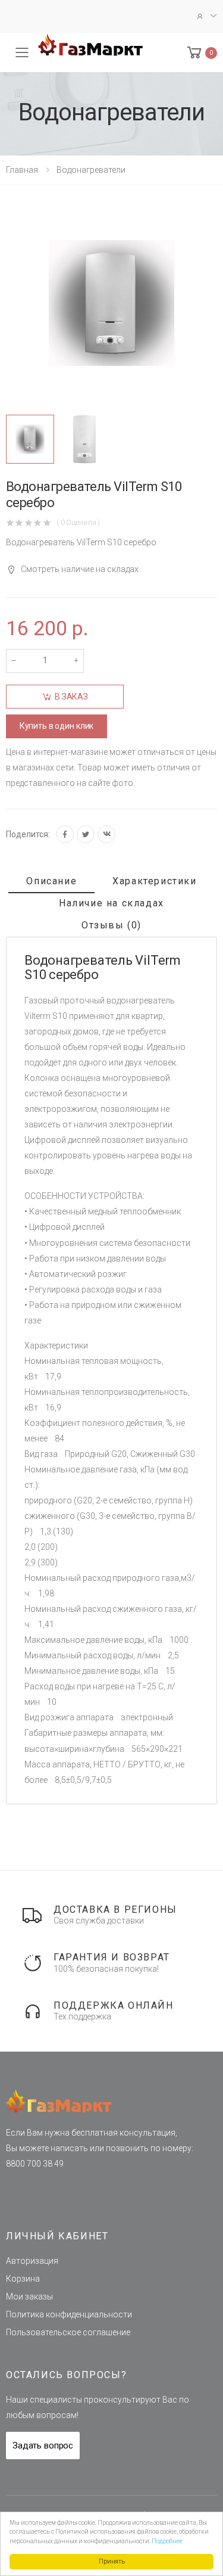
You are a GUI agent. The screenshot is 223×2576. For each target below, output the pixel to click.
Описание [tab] (51, 881)
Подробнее (167, 2541)
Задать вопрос (43, 2446)
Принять (112, 2561)
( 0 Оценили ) (78, 522)
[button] (201, 53)
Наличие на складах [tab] (111, 903)
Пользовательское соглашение (68, 2332)
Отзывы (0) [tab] (111, 925)
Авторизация (32, 2261)
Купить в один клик (56, 726)
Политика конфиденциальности (69, 2314)
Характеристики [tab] (154, 881)
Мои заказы (29, 2297)
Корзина (23, 2279)
